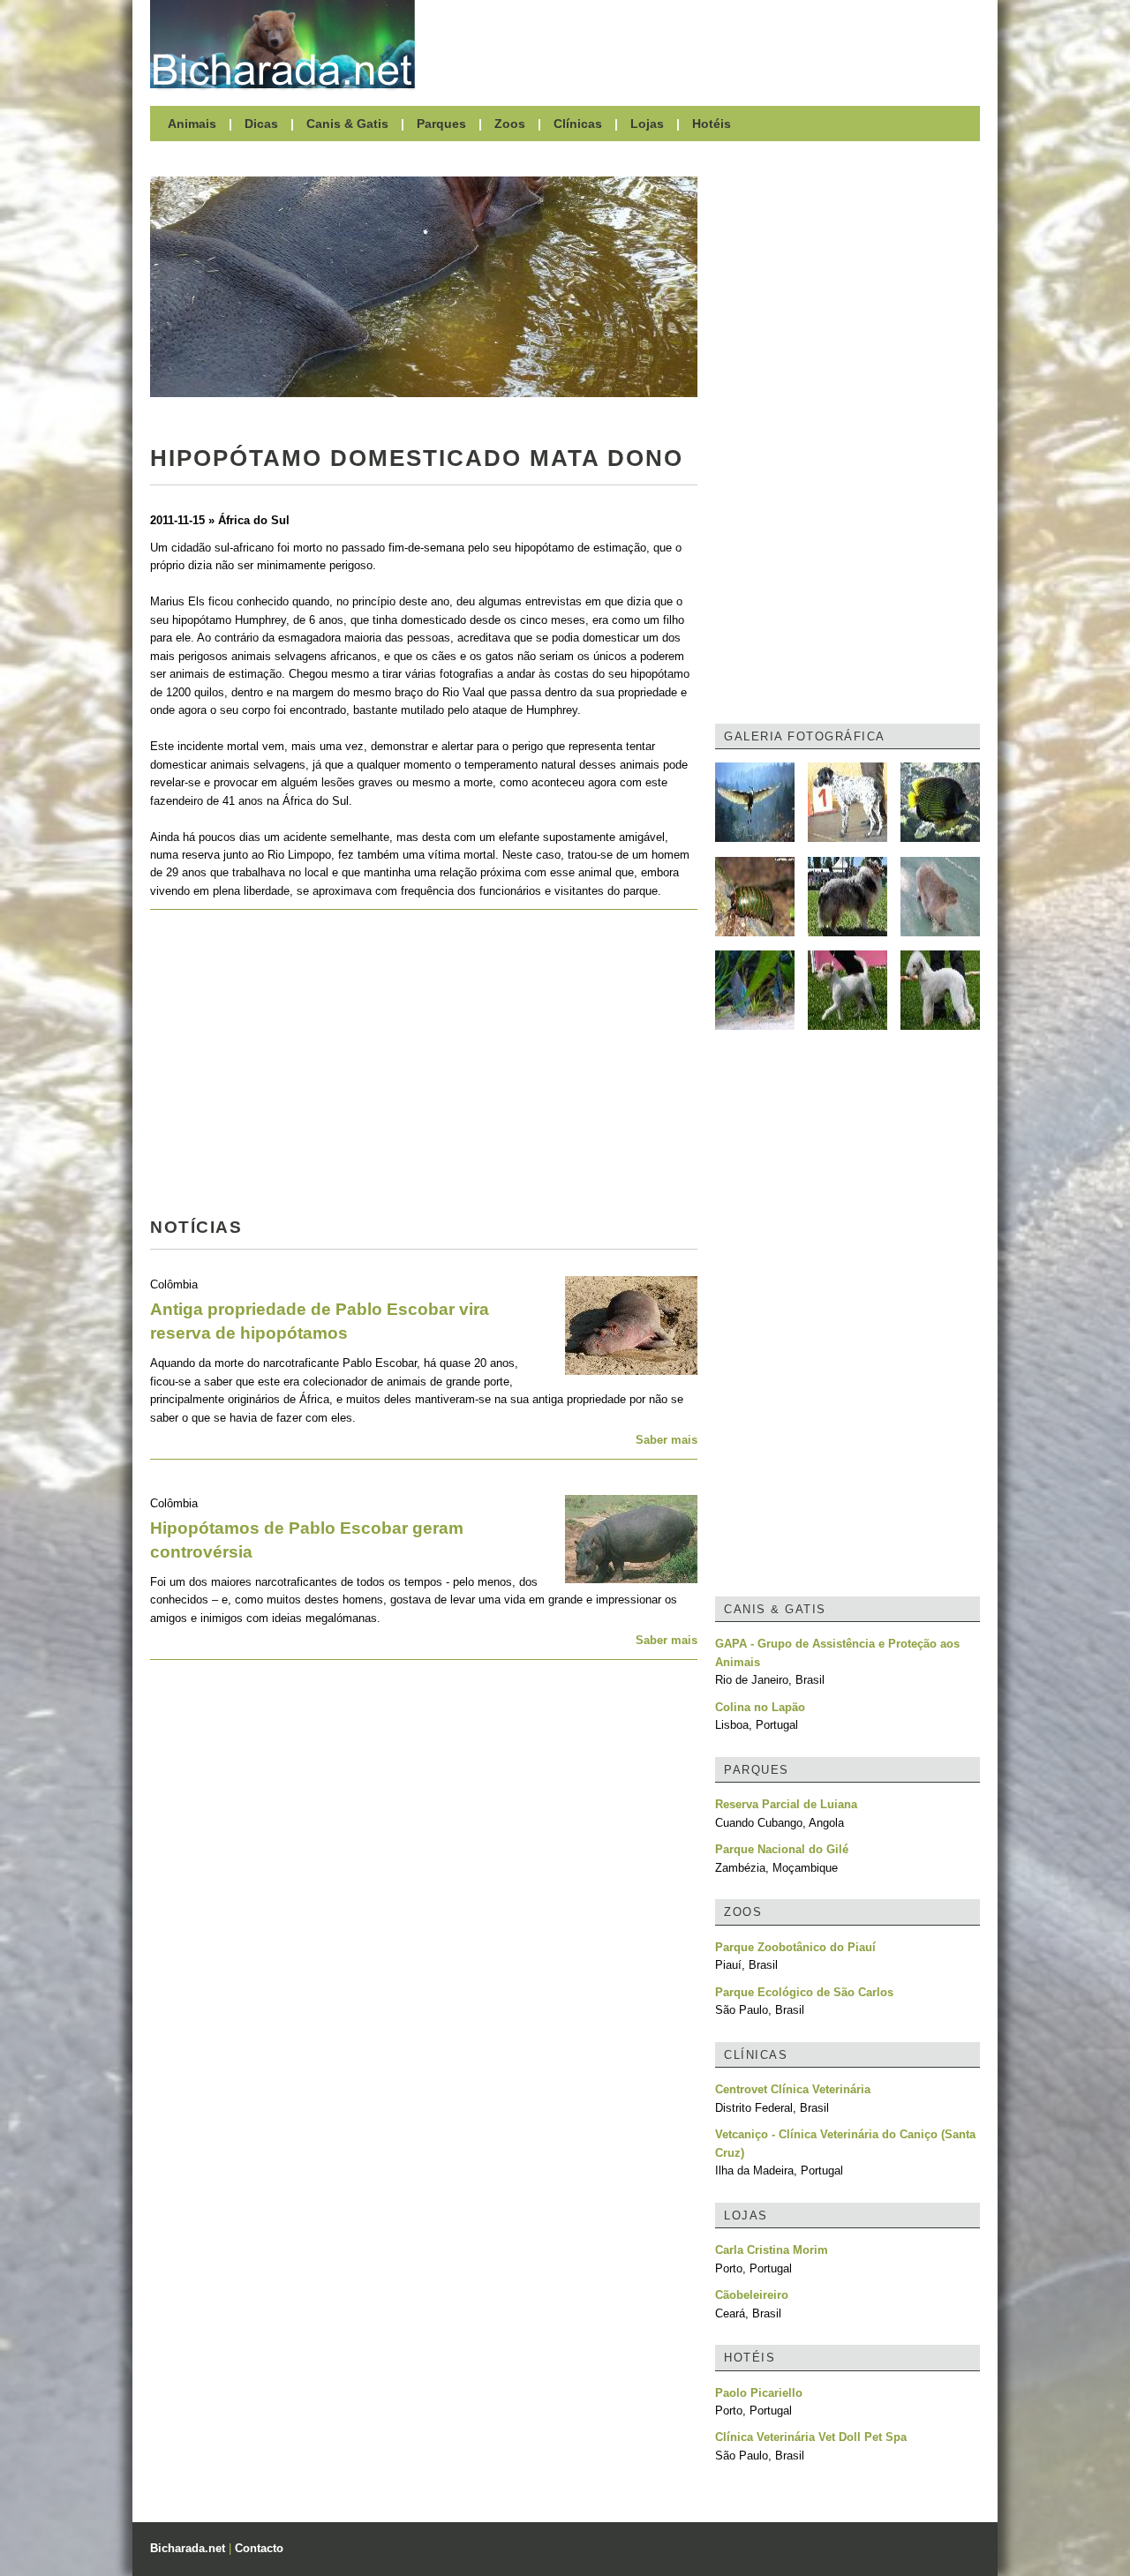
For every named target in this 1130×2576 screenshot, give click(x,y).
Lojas (647, 124)
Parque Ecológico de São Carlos (804, 1992)
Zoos (510, 124)
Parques (441, 124)
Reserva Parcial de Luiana (786, 1804)
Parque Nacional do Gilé (782, 1849)
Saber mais (667, 1440)
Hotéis (712, 124)
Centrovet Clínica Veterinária (793, 2089)
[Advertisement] (706, 44)
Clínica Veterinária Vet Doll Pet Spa (811, 2437)
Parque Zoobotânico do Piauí (795, 1947)
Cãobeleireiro (752, 2295)
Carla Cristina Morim (772, 2250)
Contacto (259, 2548)
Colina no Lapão (760, 1707)
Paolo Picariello (759, 2393)
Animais (192, 124)
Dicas (261, 124)
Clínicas (578, 124)
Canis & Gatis (347, 124)
